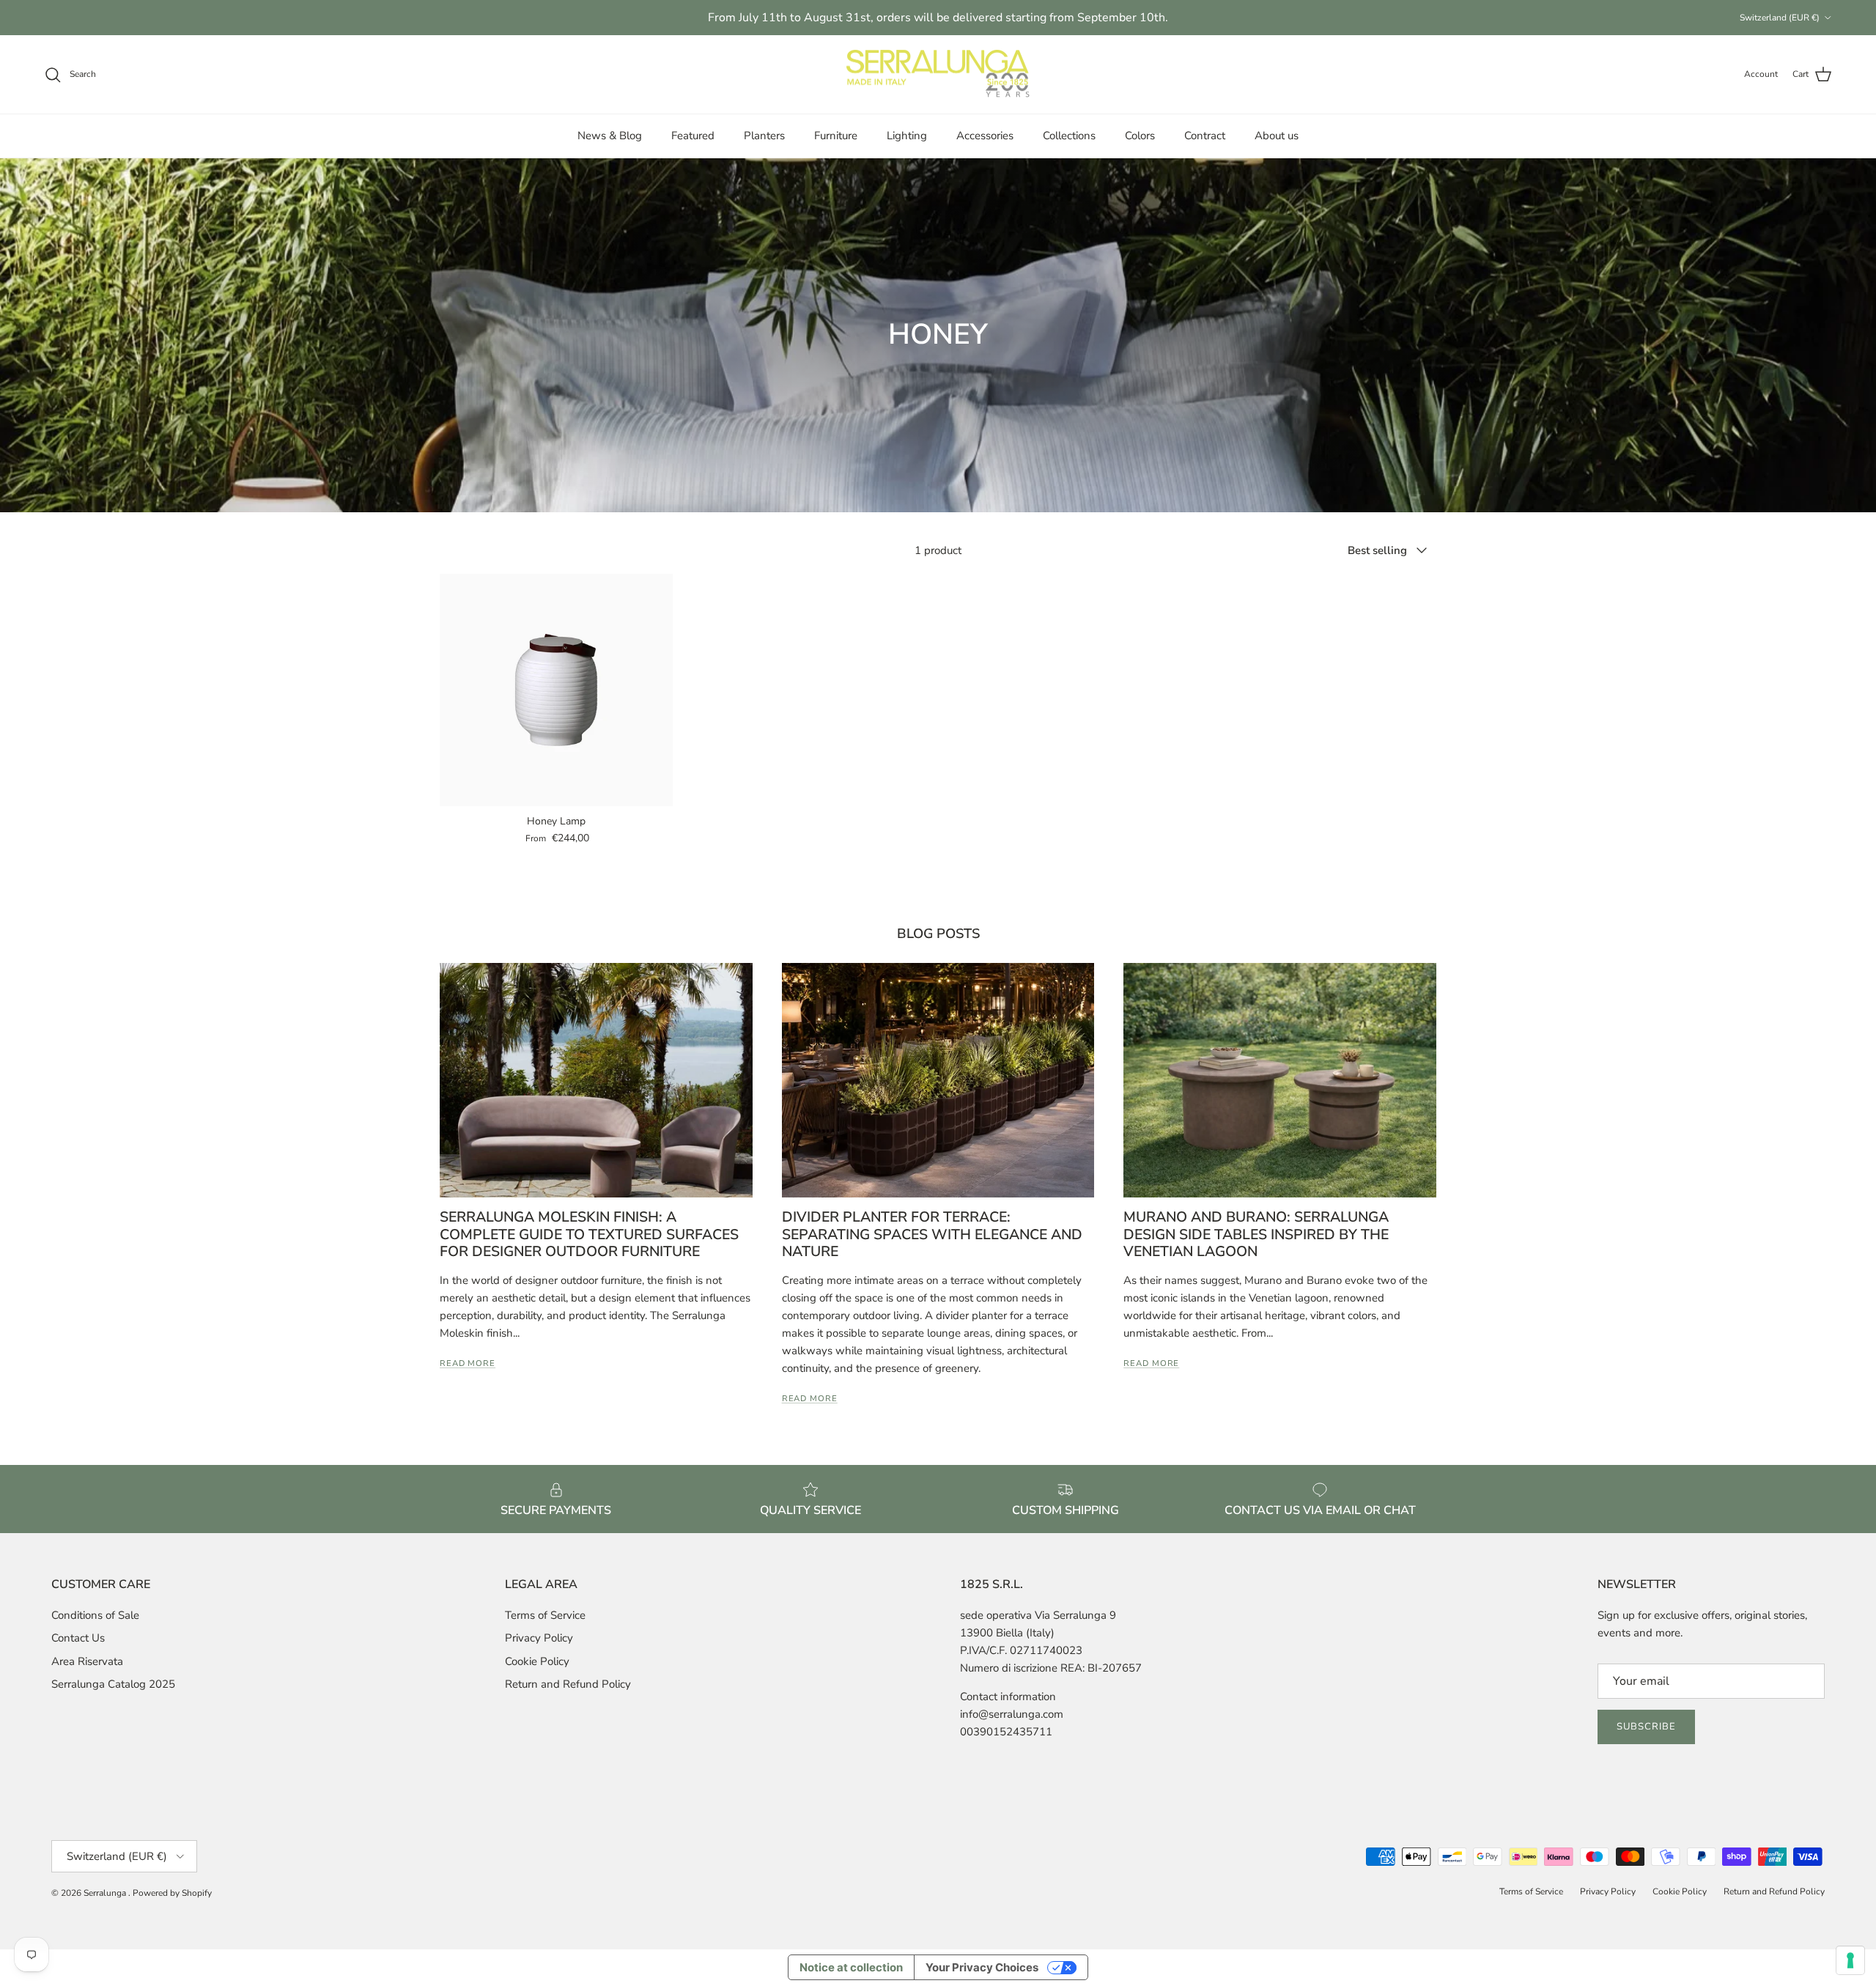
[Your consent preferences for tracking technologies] (1850, 1960)
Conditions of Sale (95, 1615)
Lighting (907, 136)
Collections (1069, 136)
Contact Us (78, 1638)
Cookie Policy (537, 1661)
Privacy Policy (539, 1638)
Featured (693, 136)
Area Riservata (87, 1661)
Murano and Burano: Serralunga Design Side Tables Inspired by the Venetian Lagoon (1256, 1234)
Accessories (985, 136)
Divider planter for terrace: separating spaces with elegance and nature (932, 1234)
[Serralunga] (938, 75)
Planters (764, 136)
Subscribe (1646, 1727)
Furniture (836, 136)
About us (1277, 136)
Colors (1140, 136)
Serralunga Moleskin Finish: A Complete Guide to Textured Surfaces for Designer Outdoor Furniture (589, 1234)
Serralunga (106, 1893)
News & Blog (610, 136)
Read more (468, 1363)
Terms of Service (545, 1615)
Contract (1205, 136)
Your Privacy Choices (982, 1967)
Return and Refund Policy (568, 1684)
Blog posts (938, 933)
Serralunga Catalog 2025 (113, 1684)
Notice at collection (851, 1967)
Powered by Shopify (172, 1893)
